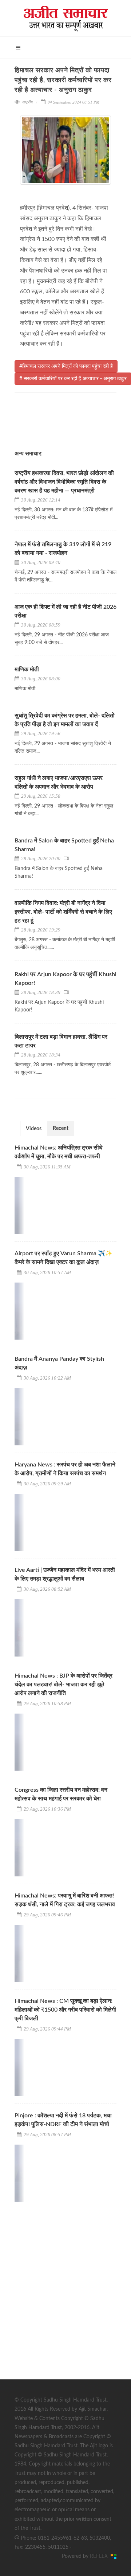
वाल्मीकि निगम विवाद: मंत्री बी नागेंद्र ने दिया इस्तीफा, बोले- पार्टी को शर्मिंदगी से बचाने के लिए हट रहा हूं (63, 912)
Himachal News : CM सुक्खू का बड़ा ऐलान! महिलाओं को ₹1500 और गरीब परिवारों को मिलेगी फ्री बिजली (65, 2010)
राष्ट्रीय (27, 102)
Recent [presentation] (61, 1128)
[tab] (34, 1128)
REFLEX (100, 2556)
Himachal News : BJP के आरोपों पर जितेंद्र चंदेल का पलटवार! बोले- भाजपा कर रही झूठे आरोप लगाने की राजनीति (63, 1685)
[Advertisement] (65, 2275)
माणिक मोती (27, 669)
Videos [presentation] (34, 1129)
